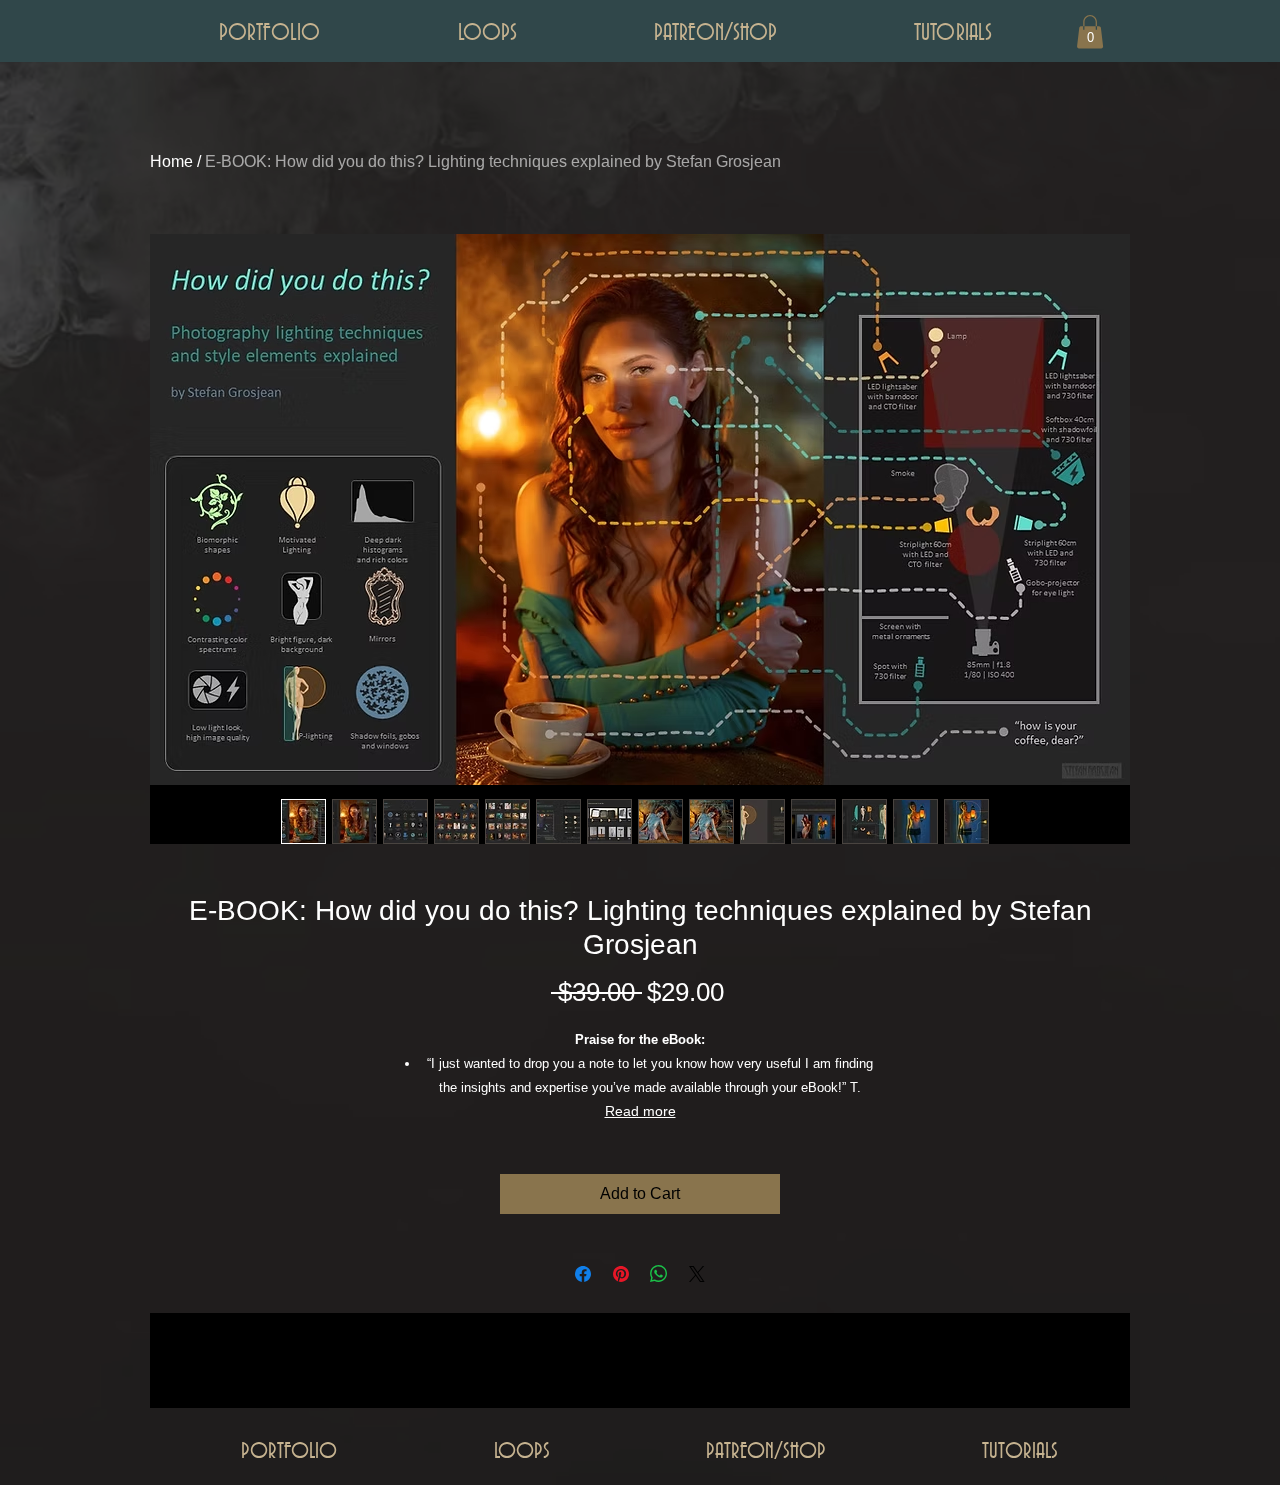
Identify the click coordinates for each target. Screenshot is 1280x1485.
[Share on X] (697, 1274)
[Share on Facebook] (583, 1274)
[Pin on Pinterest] (621, 1274)
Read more (640, 1111)
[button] (1090, 31)
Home (171, 161)
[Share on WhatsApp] (659, 1274)
